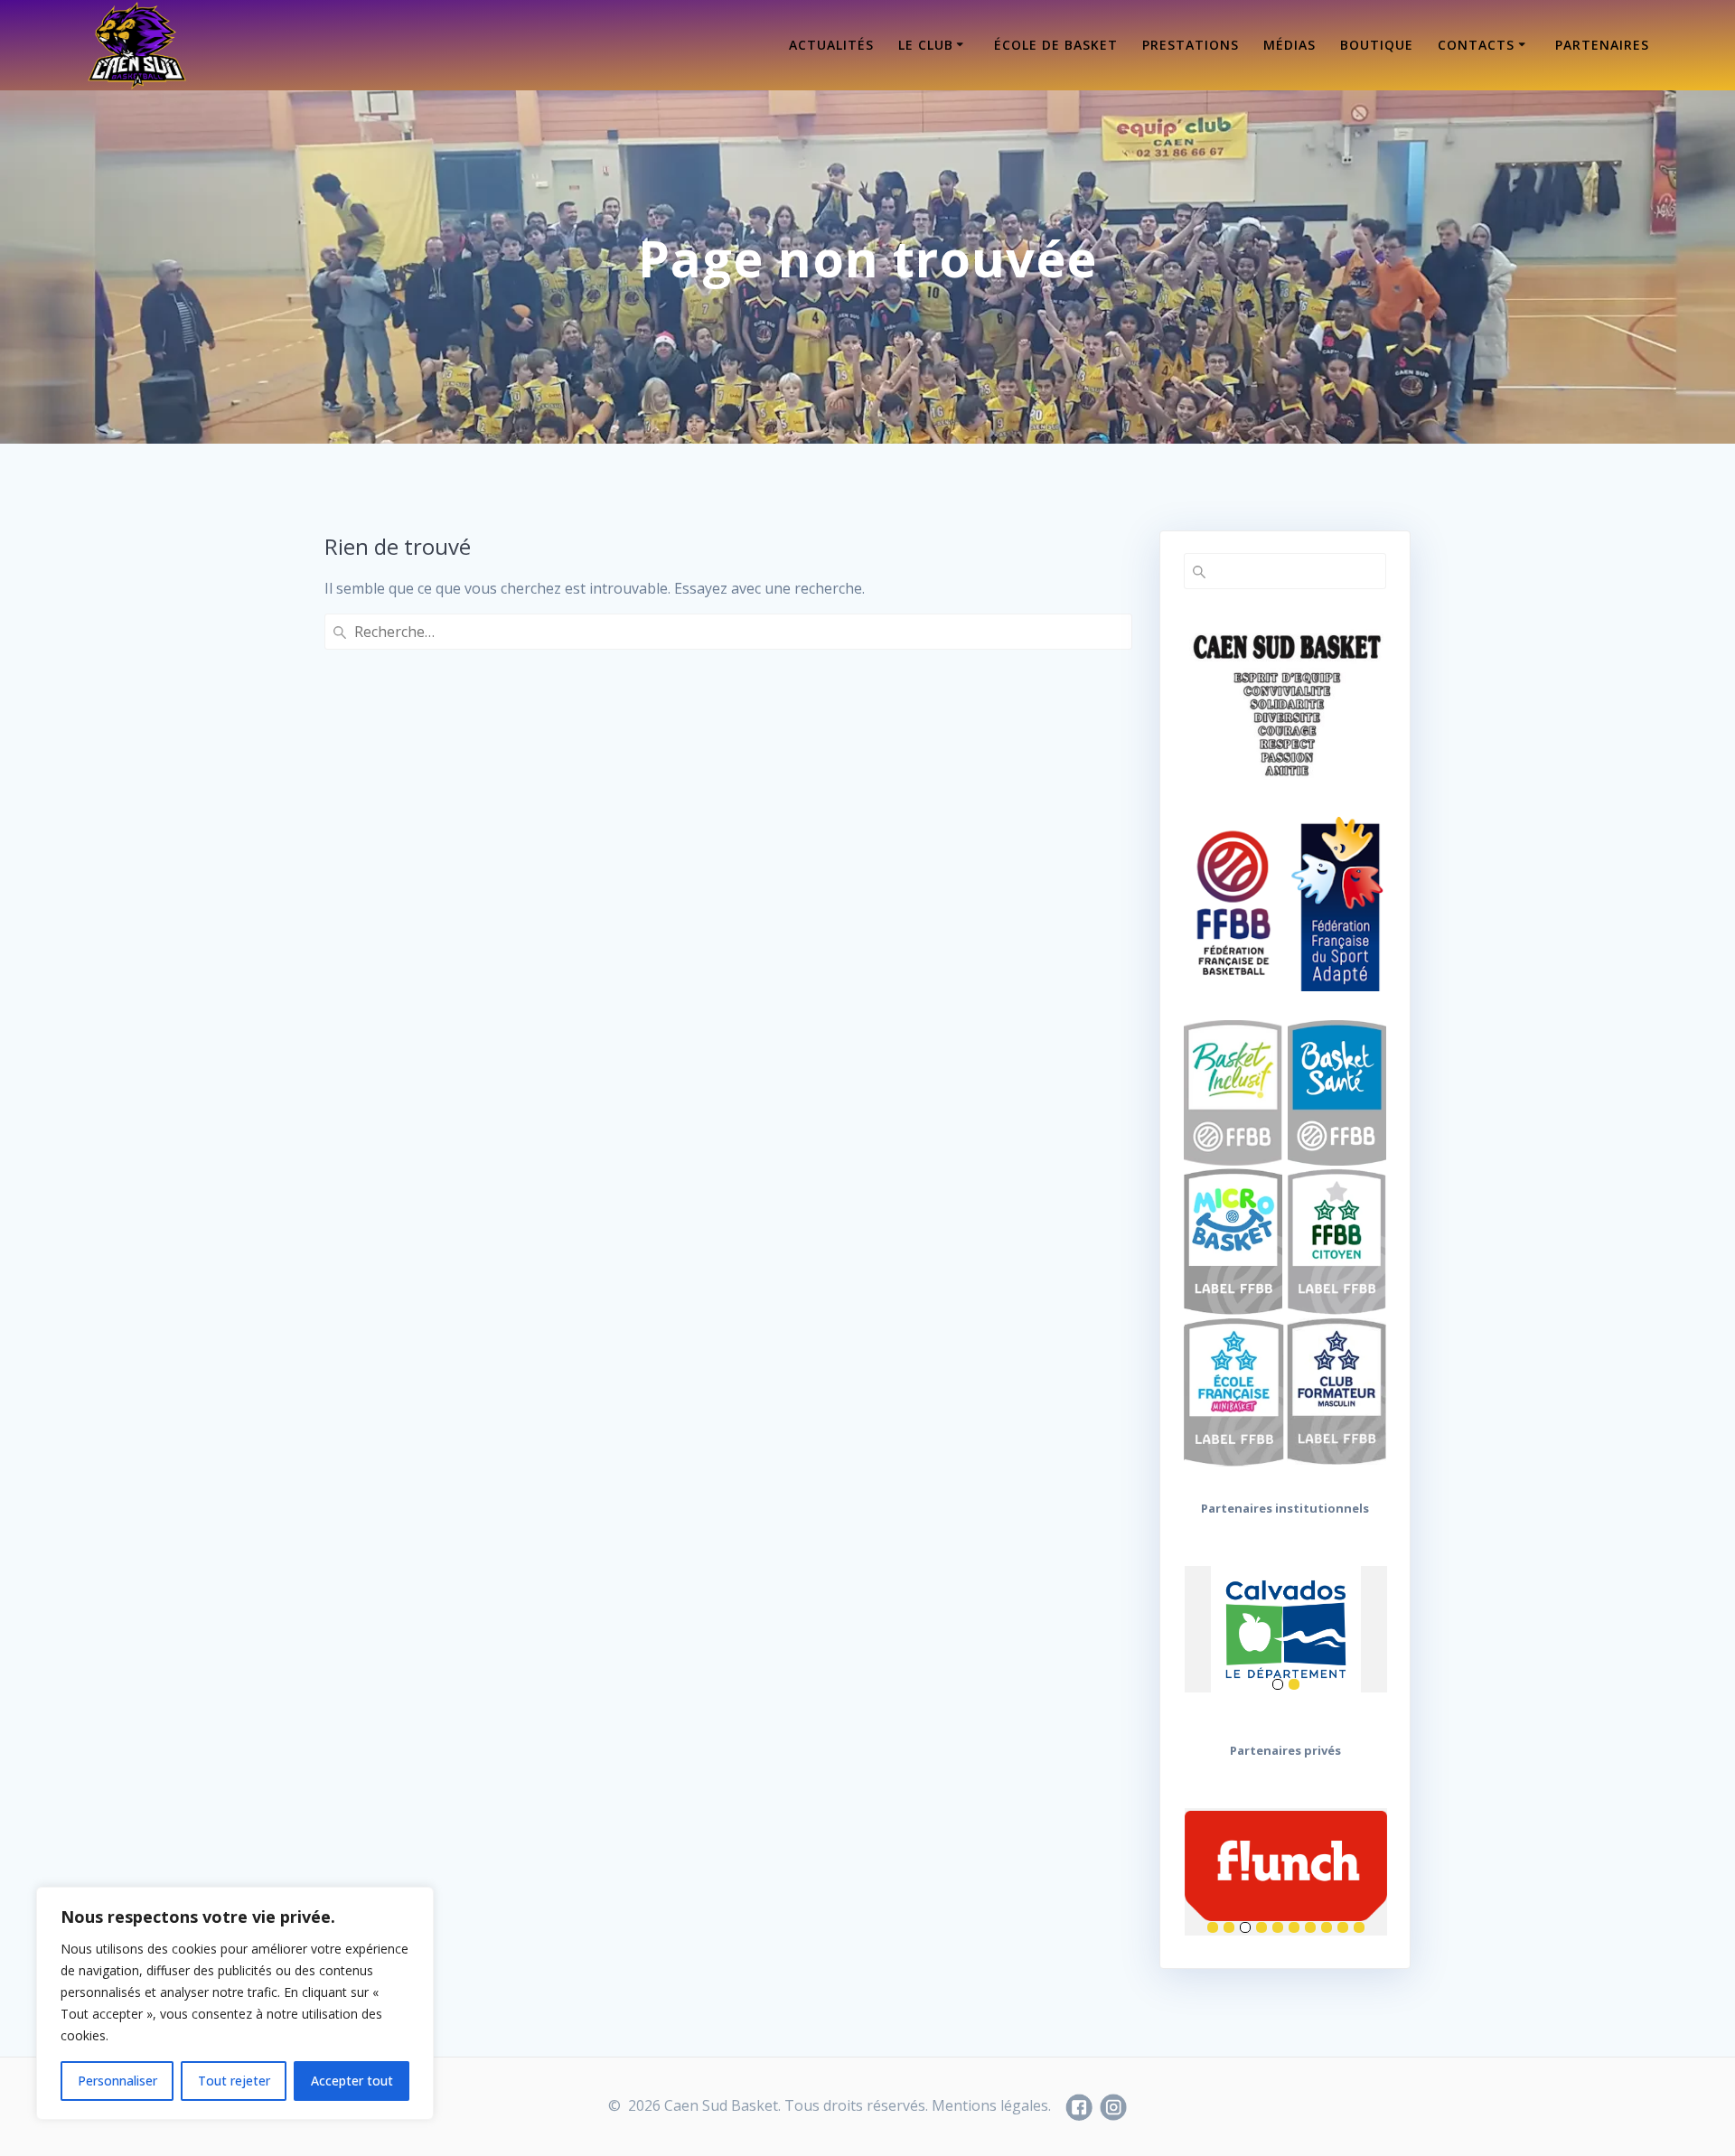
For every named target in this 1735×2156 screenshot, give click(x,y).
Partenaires (1602, 45)
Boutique (1377, 45)
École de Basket (1056, 45)
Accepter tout (352, 2081)
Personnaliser (117, 2081)
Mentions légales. (991, 2105)
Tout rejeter (234, 2081)
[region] (235, 2003)
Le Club (926, 45)
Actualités (831, 45)
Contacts (1476, 45)
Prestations (1191, 45)
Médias (1290, 45)
